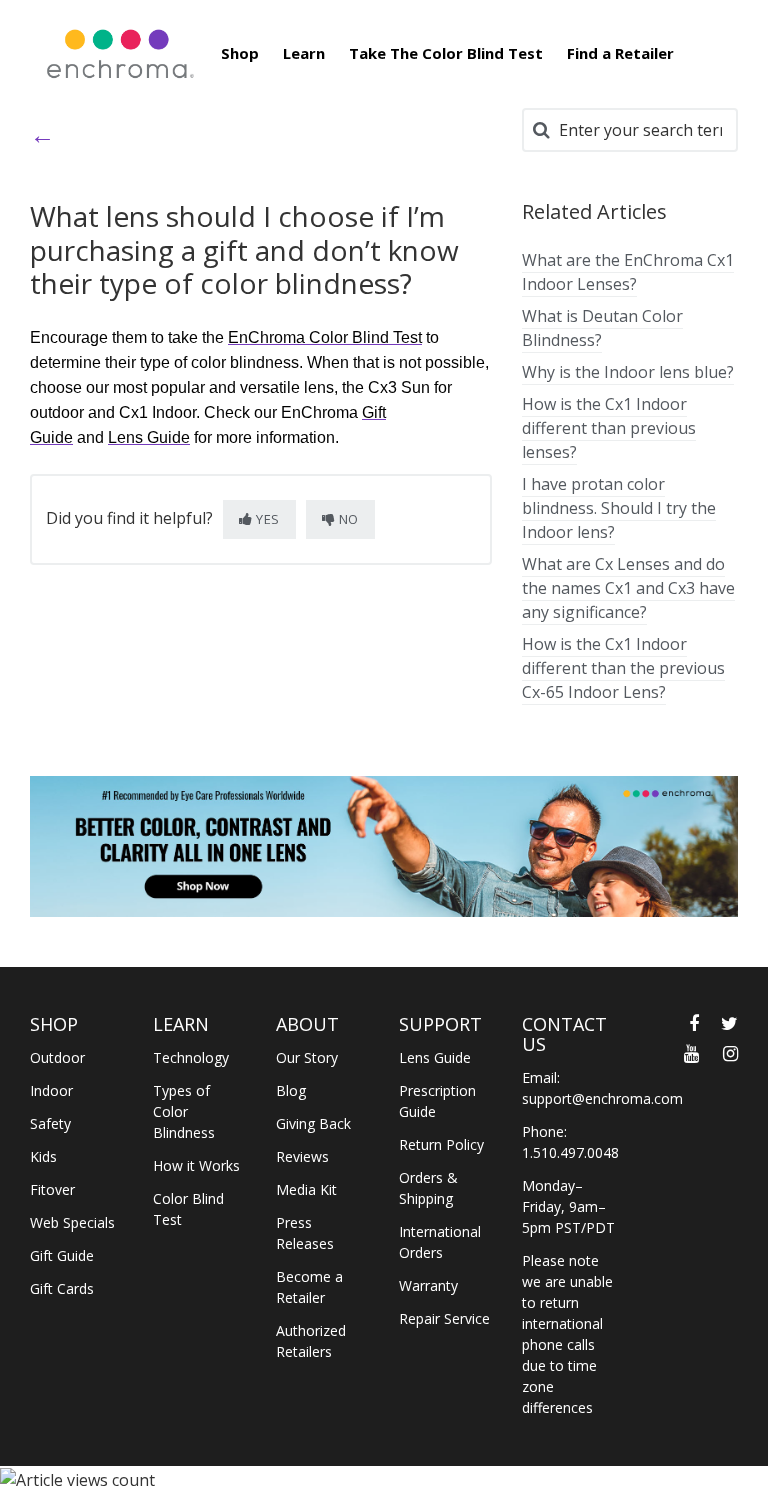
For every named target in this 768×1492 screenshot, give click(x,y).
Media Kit (306, 1189)
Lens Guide (435, 1057)
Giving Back (313, 1123)
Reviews (302, 1156)
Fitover (52, 1189)
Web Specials (72, 1222)
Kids (43, 1156)
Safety (50, 1123)
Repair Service (444, 1318)
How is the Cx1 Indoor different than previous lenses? (609, 428)
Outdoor (57, 1057)
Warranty (428, 1285)
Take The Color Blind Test (446, 53)
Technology (191, 1057)
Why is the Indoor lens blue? (628, 372)
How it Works (196, 1165)
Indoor (51, 1090)
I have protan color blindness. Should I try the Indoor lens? (619, 508)
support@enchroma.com (602, 1098)
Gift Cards (62, 1288)
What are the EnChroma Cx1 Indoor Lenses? (628, 272)
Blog (291, 1090)
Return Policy (441, 1144)
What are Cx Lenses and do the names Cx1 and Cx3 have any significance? (628, 588)
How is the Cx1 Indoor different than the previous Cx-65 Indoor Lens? (623, 668)
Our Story (307, 1057)
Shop (240, 53)
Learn (304, 53)
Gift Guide (62, 1255)
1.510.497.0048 (570, 1152)
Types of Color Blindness (184, 1111)
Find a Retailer (620, 53)
